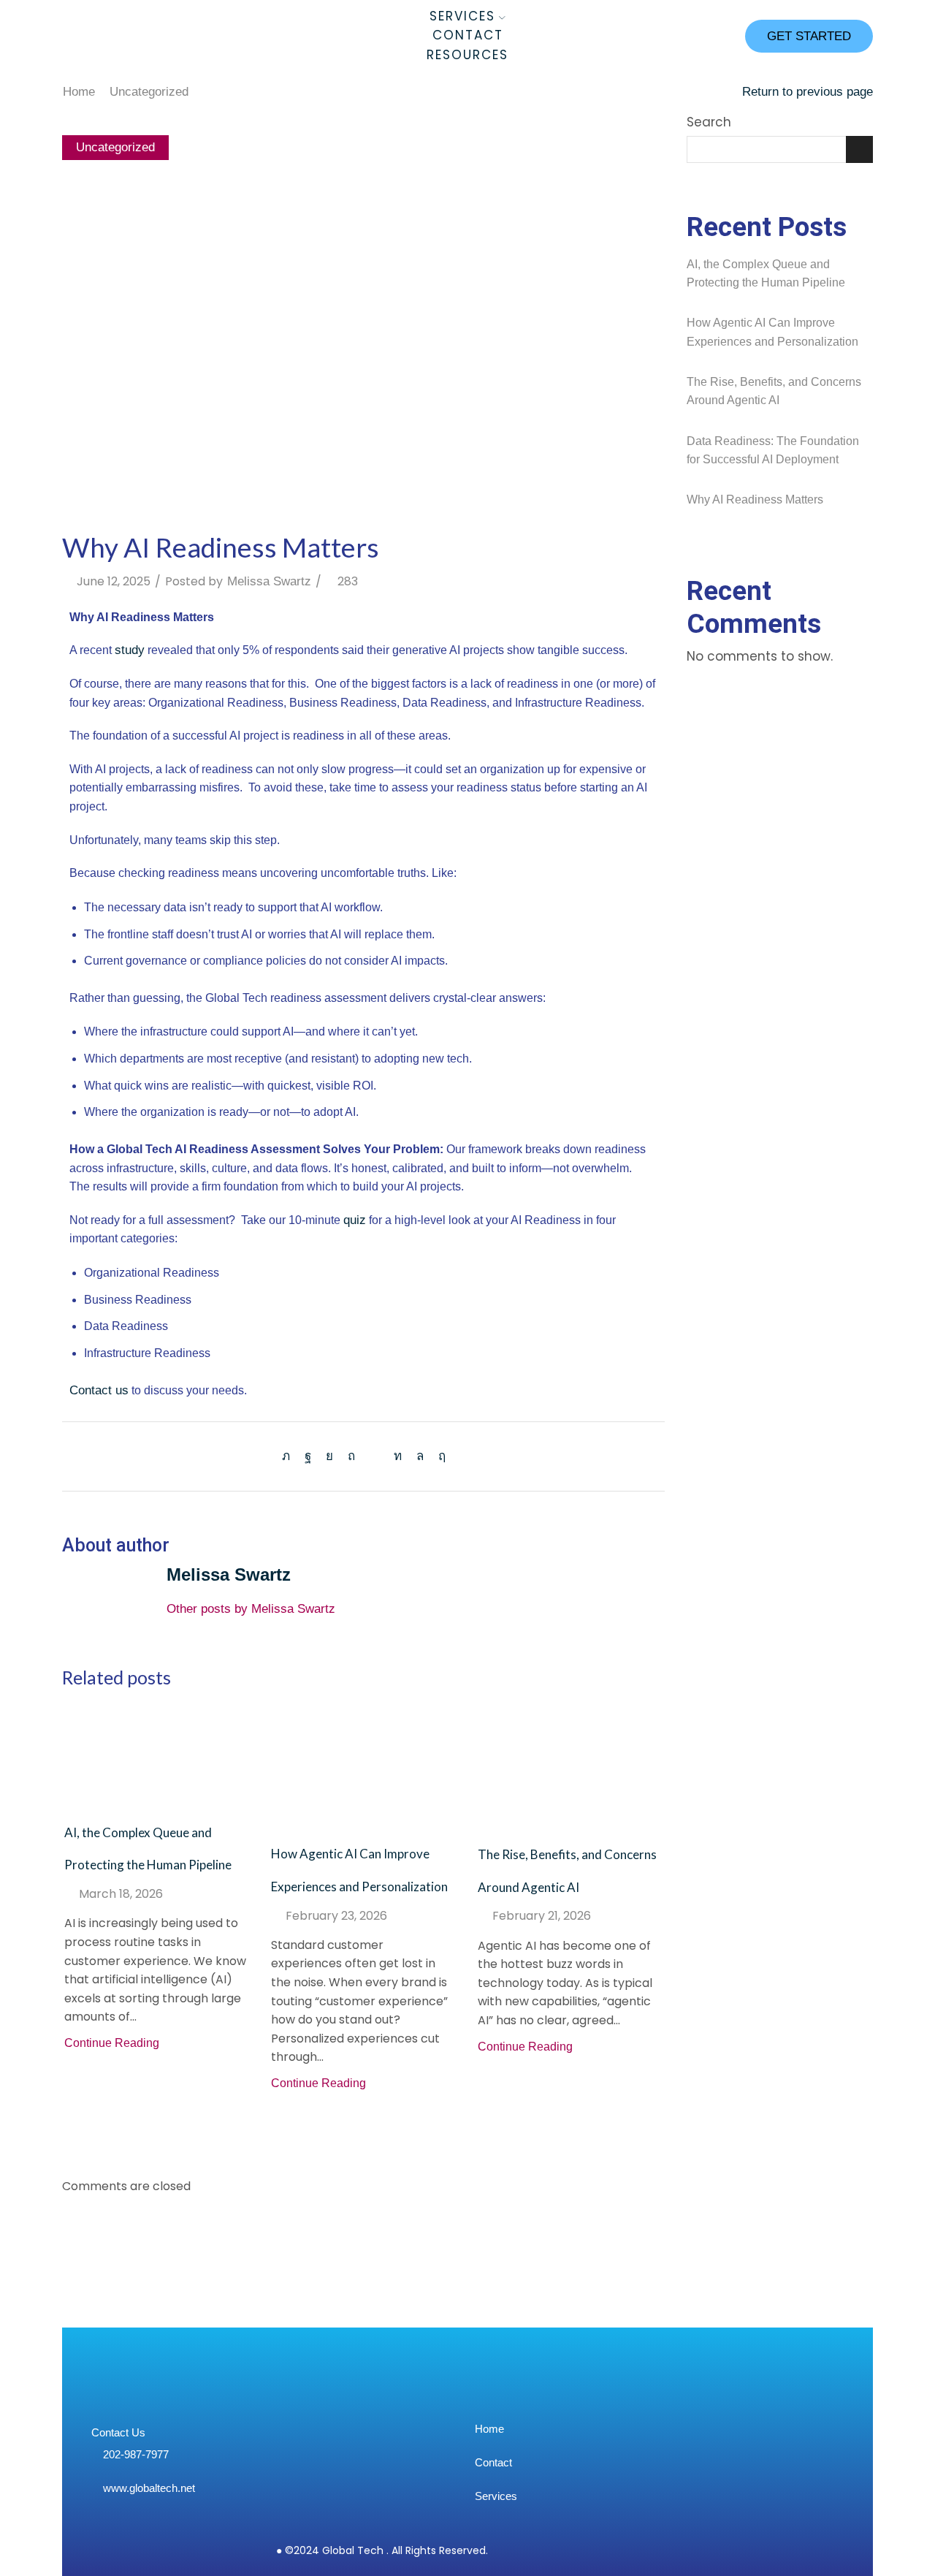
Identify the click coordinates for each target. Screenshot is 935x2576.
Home (79, 92)
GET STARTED (809, 36)
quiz (355, 1220)
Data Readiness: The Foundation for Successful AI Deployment (773, 451)
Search (709, 122)
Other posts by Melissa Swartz (251, 1609)
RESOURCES (467, 55)
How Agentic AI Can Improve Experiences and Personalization (772, 332)
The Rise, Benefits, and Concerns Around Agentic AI (774, 391)
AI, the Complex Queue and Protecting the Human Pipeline (766, 274)
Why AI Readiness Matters (755, 499)
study (130, 650)
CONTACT (468, 35)
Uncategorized (149, 92)
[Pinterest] (351, 1456)
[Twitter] (290, 1456)
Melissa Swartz (269, 581)
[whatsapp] (420, 1456)
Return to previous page (808, 92)
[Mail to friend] (374, 1456)
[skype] (438, 1456)
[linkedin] (398, 1456)
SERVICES (462, 16)
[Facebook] (308, 1456)
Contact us (99, 1390)
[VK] (329, 1456)
